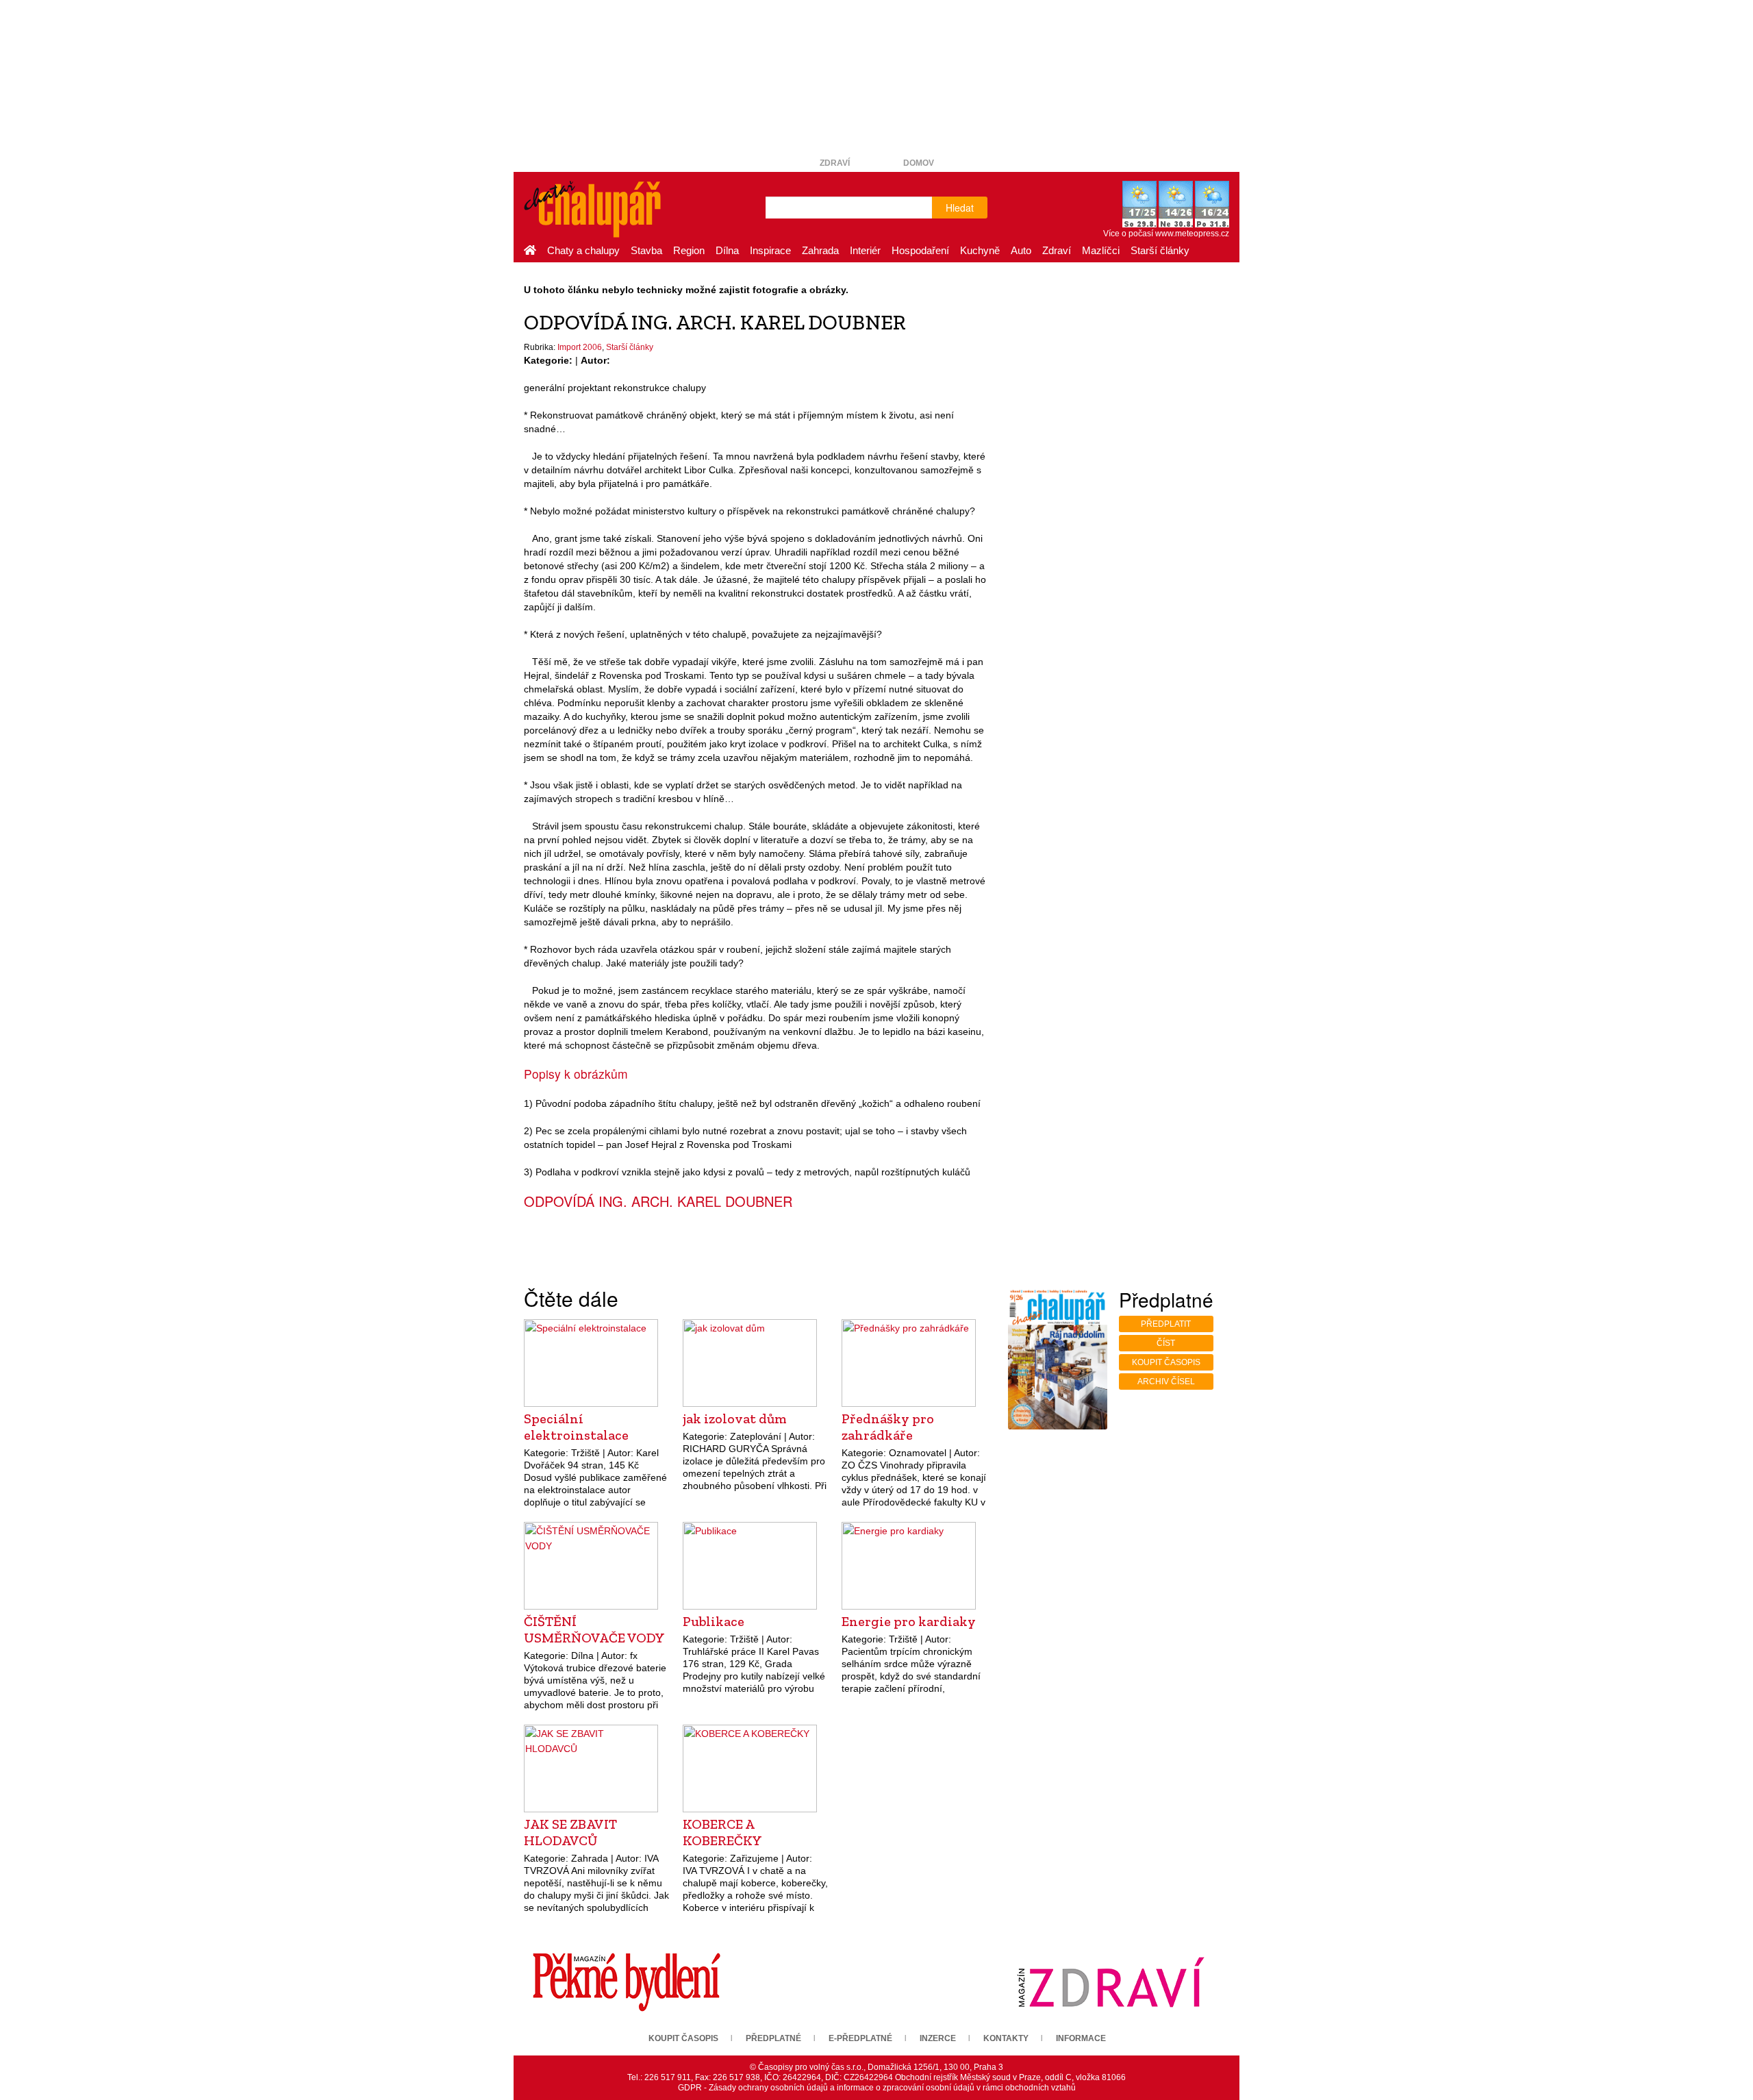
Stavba (646, 250)
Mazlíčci (1101, 250)
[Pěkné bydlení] (627, 1982)
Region (689, 250)
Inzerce (938, 2038)
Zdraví (835, 163)
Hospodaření (920, 250)
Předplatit (1166, 1324)
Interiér (865, 250)
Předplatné (773, 2038)
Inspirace (770, 250)
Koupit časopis (1166, 1362)
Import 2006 (580, 347)
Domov (919, 163)
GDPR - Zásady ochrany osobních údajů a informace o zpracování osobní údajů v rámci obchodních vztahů (877, 2088)
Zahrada (820, 250)
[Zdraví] (1111, 1982)
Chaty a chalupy (583, 250)
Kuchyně (980, 250)
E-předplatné (860, 2038)
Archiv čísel (1166, 1382)
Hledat (960, 208)
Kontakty (1006, 2038)
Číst (1166, 1343)
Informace (1081, 2038)
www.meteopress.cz (1192, 234)
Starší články (1160, 250)
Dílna (727, 250)
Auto (1021, 250)
